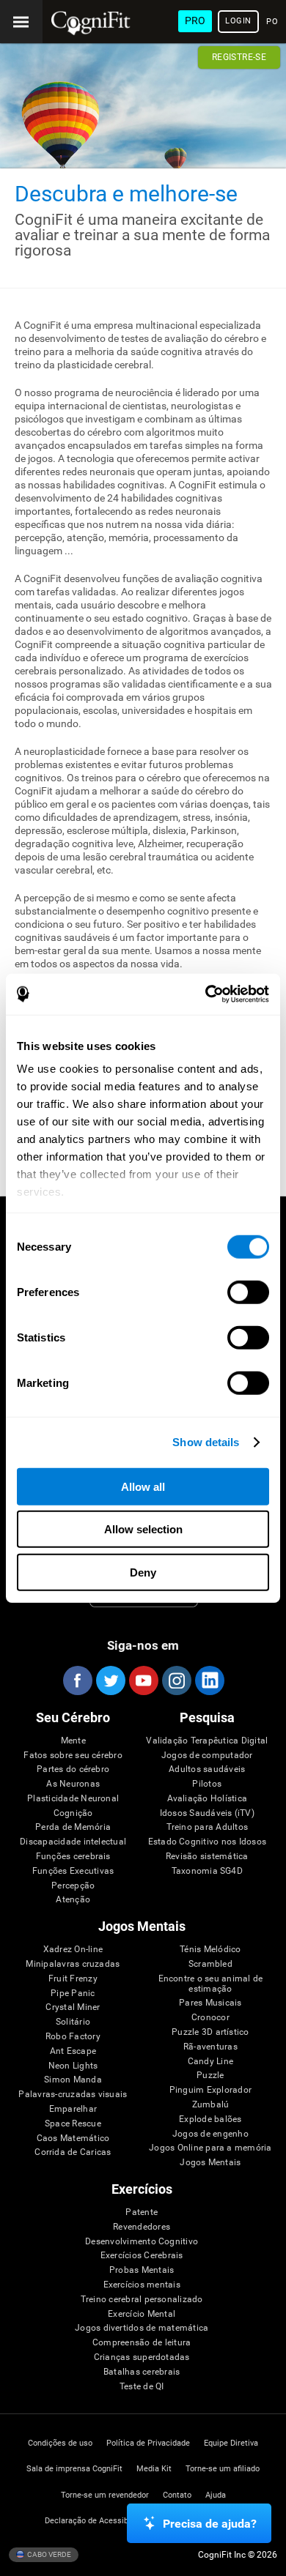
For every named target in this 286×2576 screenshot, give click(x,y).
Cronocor (210, 2018)
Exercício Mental (142, 2314)
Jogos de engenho (210, 2134)
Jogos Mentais (210, 2163)
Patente (142, 2212)
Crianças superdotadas (142, 2357)
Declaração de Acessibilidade (99, 2521)
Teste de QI (142, 2387)
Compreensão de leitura (142, 2343)
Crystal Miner (73, 2007)
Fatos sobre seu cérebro (73, 1756)
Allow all (143, 1486)
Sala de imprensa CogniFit (74, 2469)
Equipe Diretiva (231, 2443)
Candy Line (210, 2062)
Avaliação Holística (208, 1799)
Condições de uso (60, 2443)
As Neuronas (73, 1784)
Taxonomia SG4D (207, 1871)
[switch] (248, 1292)
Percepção (73, 1886)
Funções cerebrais (73, 1857)
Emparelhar (73, 2109)
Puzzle (210, 2076)
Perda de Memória (73, 1827)
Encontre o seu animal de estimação (211, 1984)
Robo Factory (73, 2037)
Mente (73, 1741)
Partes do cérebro (73, 1769)
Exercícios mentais (142, 2285)
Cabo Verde (48, 2554)
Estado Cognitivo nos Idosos (207, 1842)
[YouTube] (143, 1680)
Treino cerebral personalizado (142, 2300)
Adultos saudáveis (207, 1769)
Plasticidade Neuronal (73, 1799)
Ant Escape (73, 2051)
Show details (206, 1442)
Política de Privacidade (148, 2443)
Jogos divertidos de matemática (142, 2328)
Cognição (73, 1813)
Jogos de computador (207, 1756)
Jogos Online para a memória (210, 2148)
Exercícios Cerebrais (142, 2256)
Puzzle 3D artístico (210, 2032)
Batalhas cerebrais (142, 2372)
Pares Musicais (210, 2003)
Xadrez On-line (73, 1950)
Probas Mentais (142, 2270)
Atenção (73, 1900)
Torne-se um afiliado (223, 2469)
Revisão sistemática (207, 1857)
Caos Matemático (73, 2138)
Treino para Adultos (208, 1827)
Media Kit (154, 2469)
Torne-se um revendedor (105, 2495)
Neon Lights (73, 2066)
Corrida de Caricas (73, 2152)
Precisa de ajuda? (210, 2524)
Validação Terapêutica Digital (207, 1741)
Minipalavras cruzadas (73, 1964)
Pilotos (207, 1784)
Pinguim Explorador (210, 2090)
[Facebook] (77, 1680)
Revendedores (142, 2227)
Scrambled (210, 1964)
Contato (177, 2495)
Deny (143, 1572)
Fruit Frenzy (73, 1979)
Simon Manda (73, 2080)
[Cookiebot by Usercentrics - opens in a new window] (206, 994)
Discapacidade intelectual (73, 1842)
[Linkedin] (209, 1680)
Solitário (73, 2022)
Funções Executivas (73, 1871)
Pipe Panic (73, 1994)
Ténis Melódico (210, 1950)
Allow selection (143, 1529)
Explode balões (210, 2119)
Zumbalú (211, 2105)
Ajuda (216, 2495)
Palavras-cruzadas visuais (73, 2095)
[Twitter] (110, 1680)
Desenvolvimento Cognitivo (142, 2242)
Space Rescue (73, 2124)
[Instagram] (176, 1680)
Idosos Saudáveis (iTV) (207, 1813)
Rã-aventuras (210, 2047)
